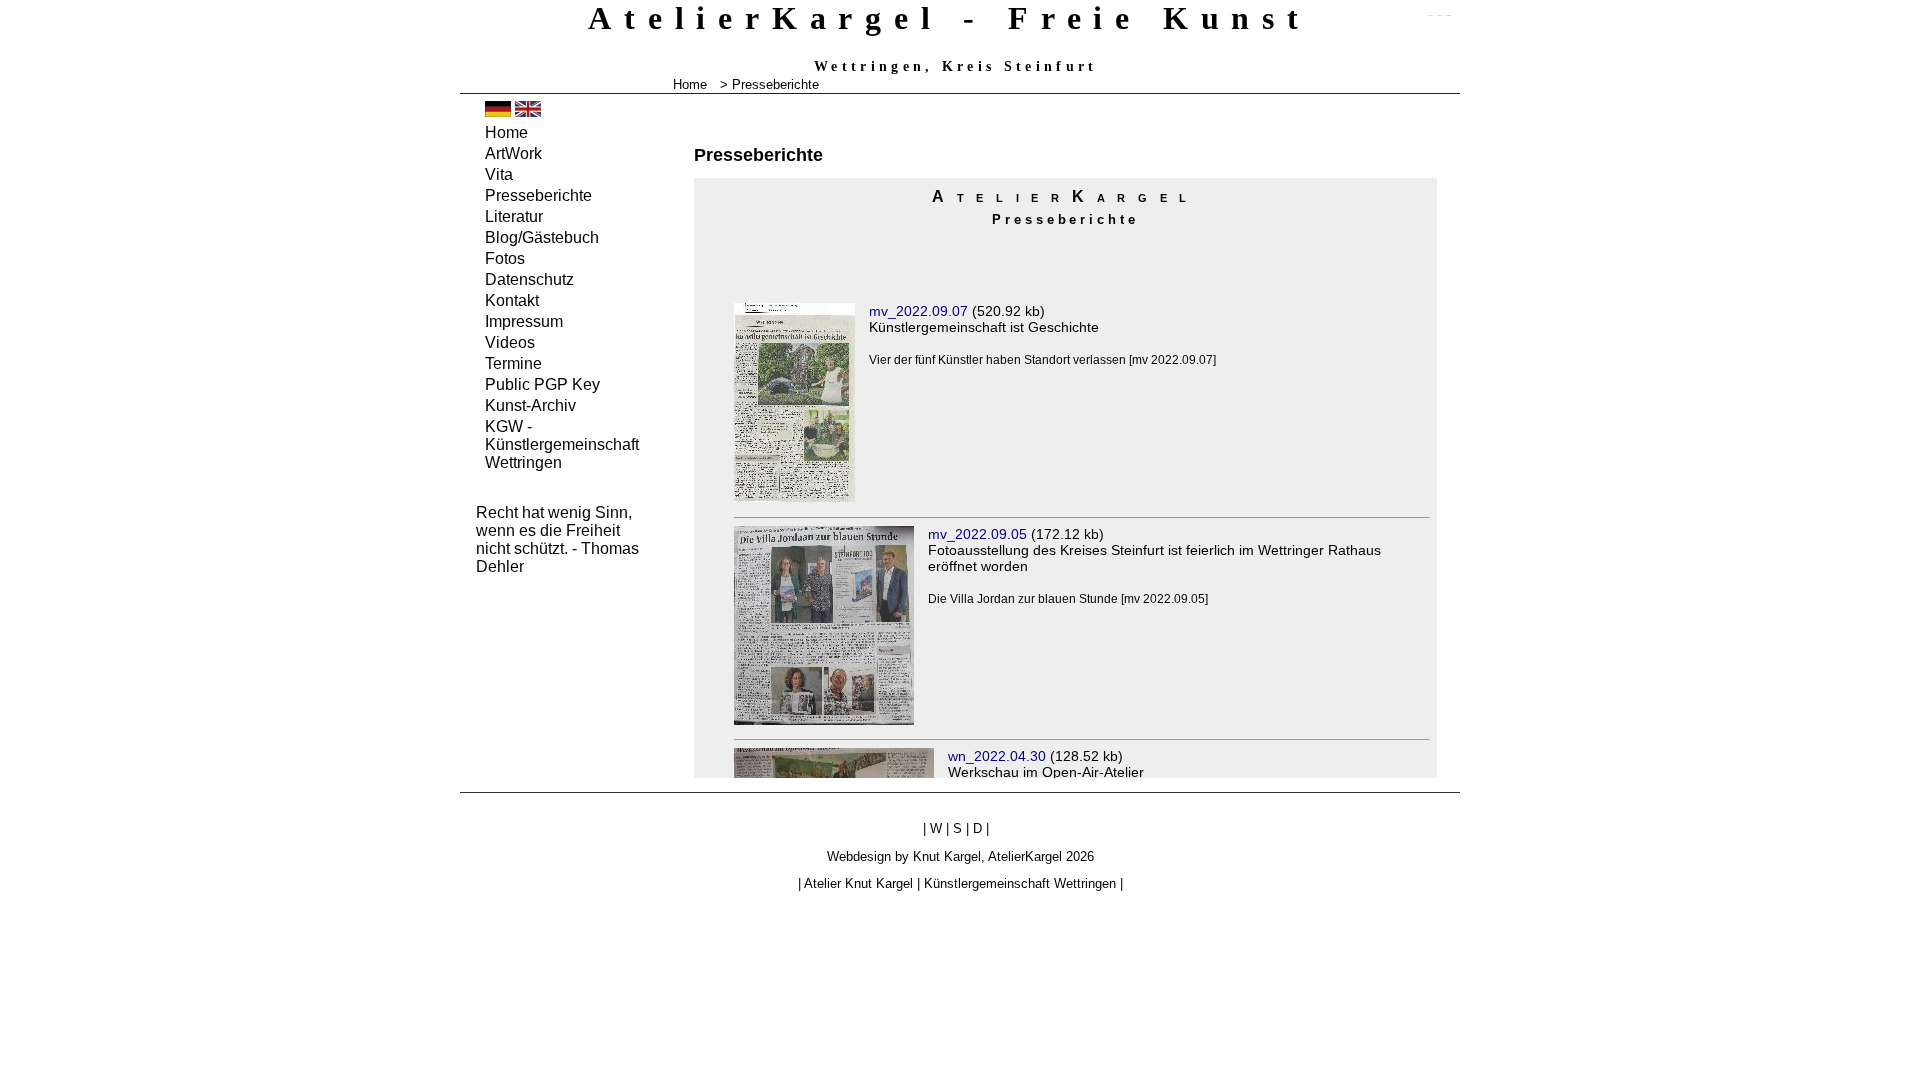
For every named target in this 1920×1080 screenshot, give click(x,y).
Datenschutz (529, 279)
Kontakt (512, 300)
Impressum (524, 321)
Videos (510, 342)
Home (690, 84)
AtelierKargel (1025, 856)
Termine (513, 363)
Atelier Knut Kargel (858, 883)
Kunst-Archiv (530, 405)
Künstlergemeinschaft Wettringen (1020, 883)
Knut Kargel (947, 856)
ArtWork (513, 153)
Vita (499, 174)
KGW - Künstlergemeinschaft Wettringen (562, 444)
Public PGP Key (542, 384)
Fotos (505, 258)
